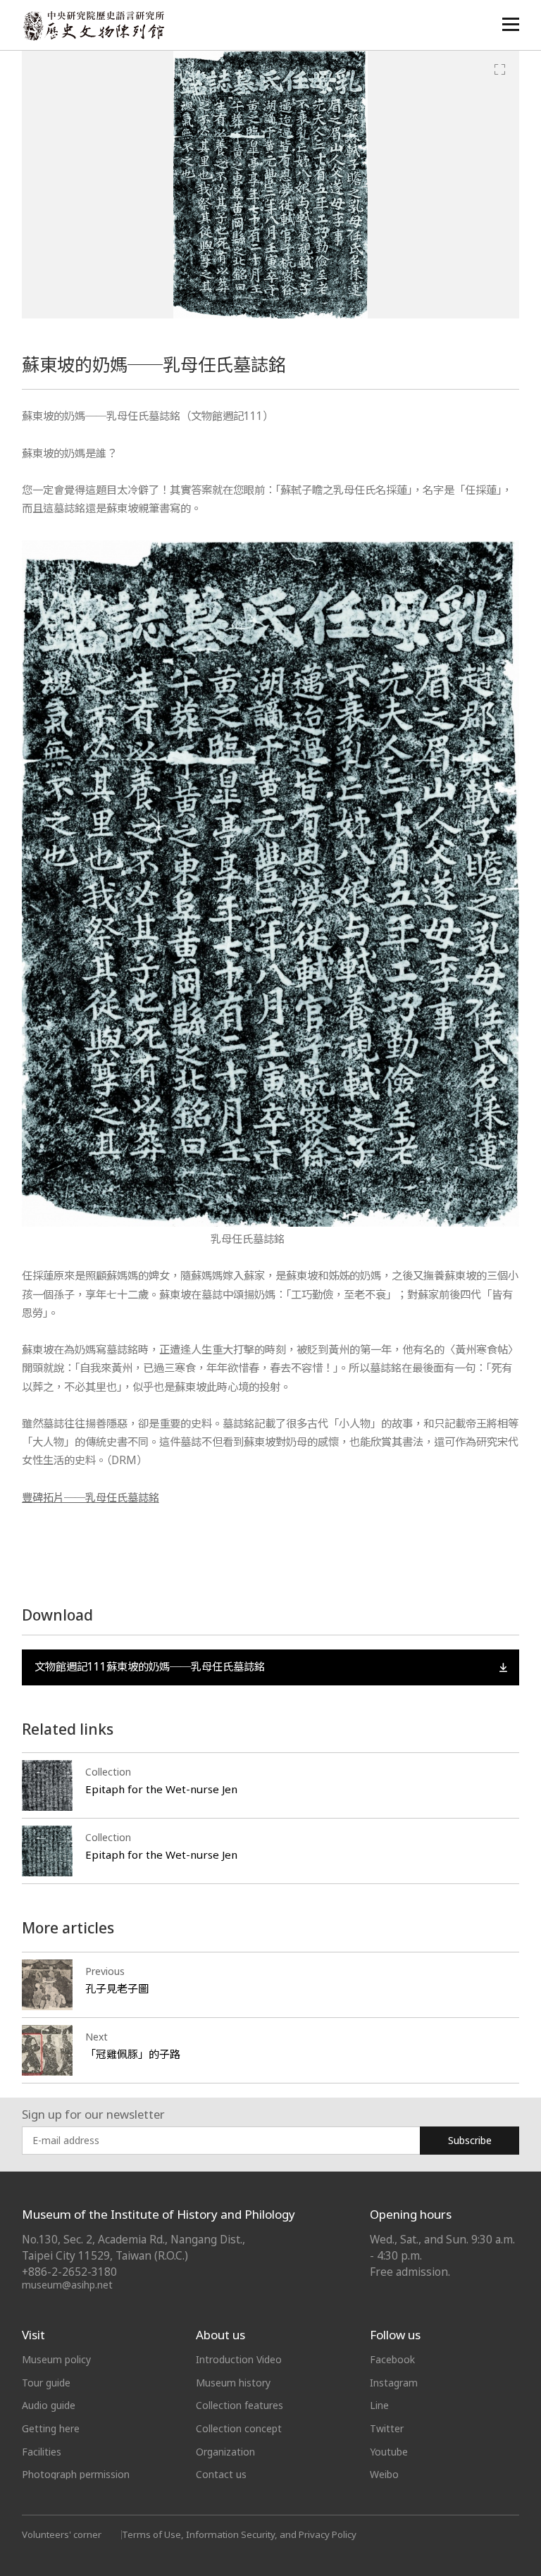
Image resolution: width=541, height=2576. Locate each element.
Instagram (394, 2383)
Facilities (42, 2452)
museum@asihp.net (67, 2285)
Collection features (240, 2405)
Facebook (392, 2359)
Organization (225, 2452)
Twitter (387, 2428)
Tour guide (46, 2383)
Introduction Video (239, 2359)
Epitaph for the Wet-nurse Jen (161, 1789)
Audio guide (49, 2405)
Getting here (51, 2428)
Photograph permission (76, 2474)
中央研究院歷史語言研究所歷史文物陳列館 (93, 26)
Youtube (389, 2452)
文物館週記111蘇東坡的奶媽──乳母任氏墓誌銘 (150, 1667)
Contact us (221, 2474)
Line (379, 2405)
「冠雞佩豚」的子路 (133, 2054)
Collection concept (239, 2428)
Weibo (384, 2474)
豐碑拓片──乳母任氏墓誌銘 (91, 1498)
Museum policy (56, 2359)
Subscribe (470, 2140)
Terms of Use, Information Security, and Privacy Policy (239, 2534)
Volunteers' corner (62, 2534)
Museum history (233, 2383)
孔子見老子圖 (117, 1988)
